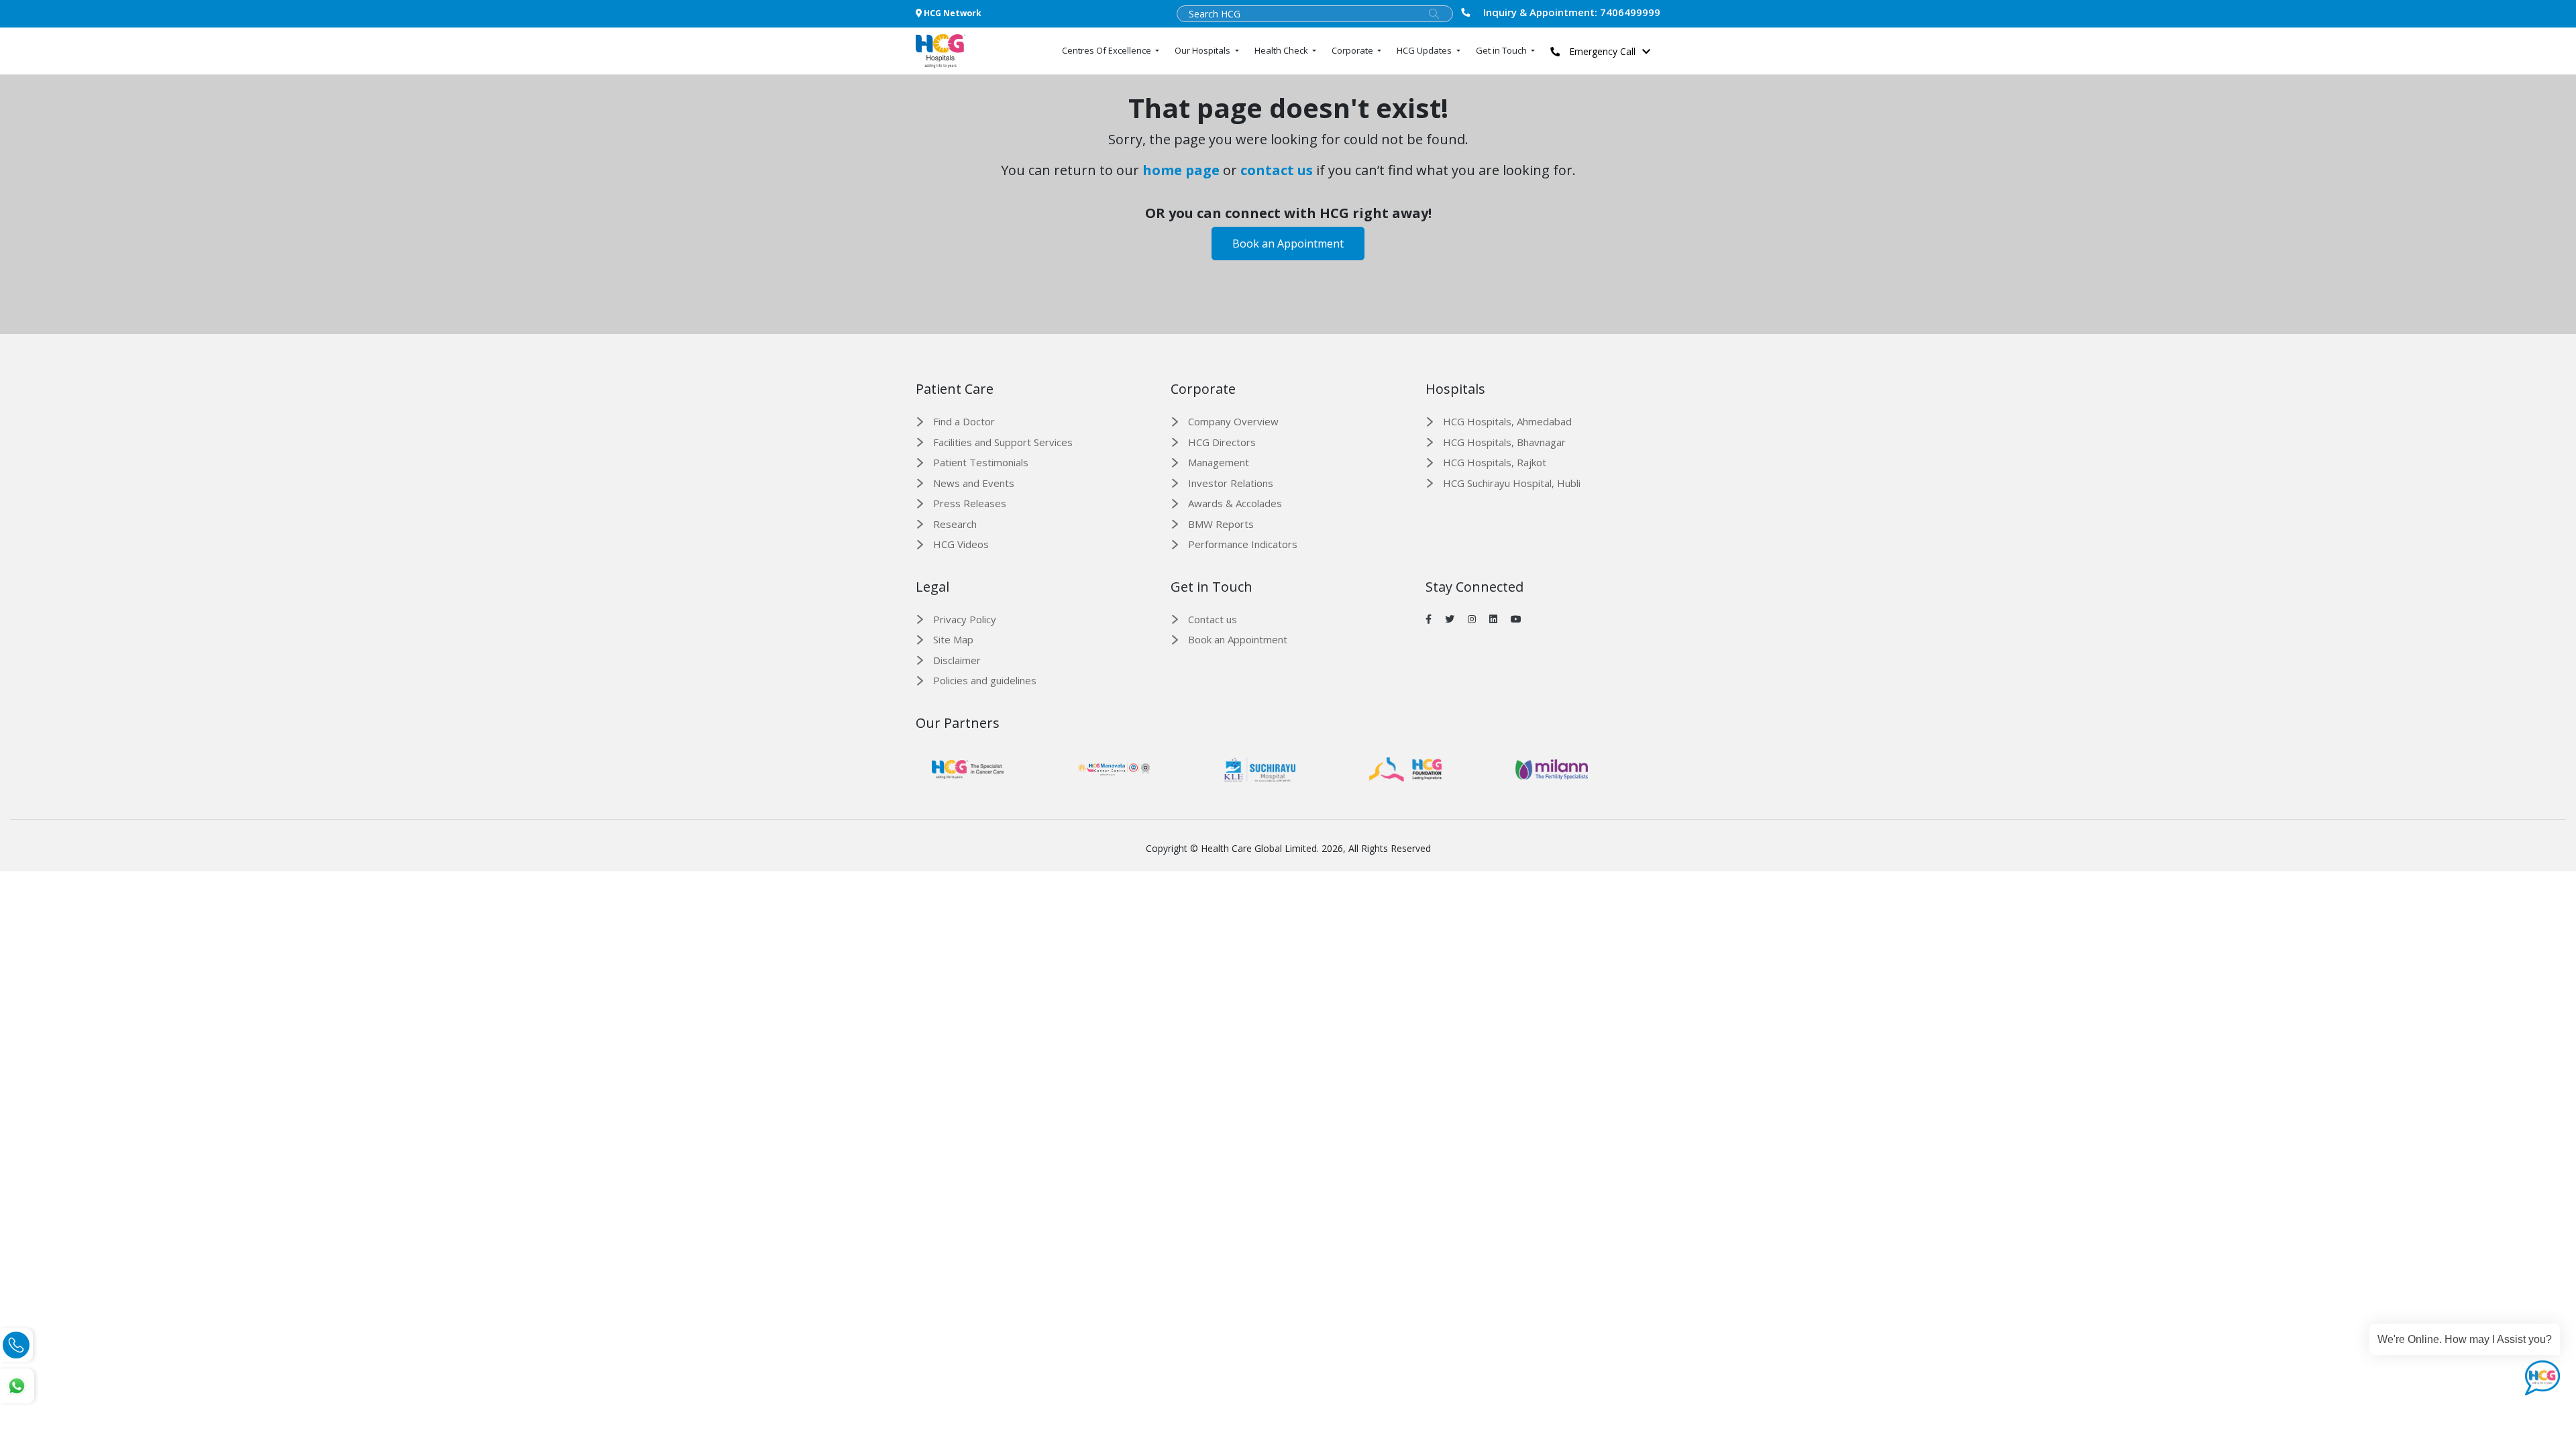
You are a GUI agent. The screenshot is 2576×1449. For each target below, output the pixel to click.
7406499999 (1572, 12)
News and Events (974, 483)
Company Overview (1233, 421)
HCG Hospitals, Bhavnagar (1504, 442)
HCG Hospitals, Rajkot (1495, 462)
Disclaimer (957, 660)
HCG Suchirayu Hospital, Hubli (1512, 483)
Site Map (953, 639)
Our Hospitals (1203, 50)
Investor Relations (1231, 483)
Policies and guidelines (985, 680)
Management (1219, 462)
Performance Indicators (1243, 544)
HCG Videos (961, 544)
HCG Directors (1222, 442)
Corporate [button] (1353, 50)
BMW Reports (1221, 524)
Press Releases (970, 503)
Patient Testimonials (981, 462)
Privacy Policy (965, 619)
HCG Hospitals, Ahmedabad (1507, 421)
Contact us (1213, 619)
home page (1181, 170)
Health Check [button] (1282, 50)
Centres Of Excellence (1108, 50)
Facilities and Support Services (1003, 442)
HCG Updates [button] (1425, 50)
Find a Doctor (964, 421)
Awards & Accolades (1235, 503)
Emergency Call (1601, 51)
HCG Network (952, 13)
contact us (1277, 170)
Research (955, 524)
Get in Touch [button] (1502, 50)
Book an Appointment (1288, 244)
